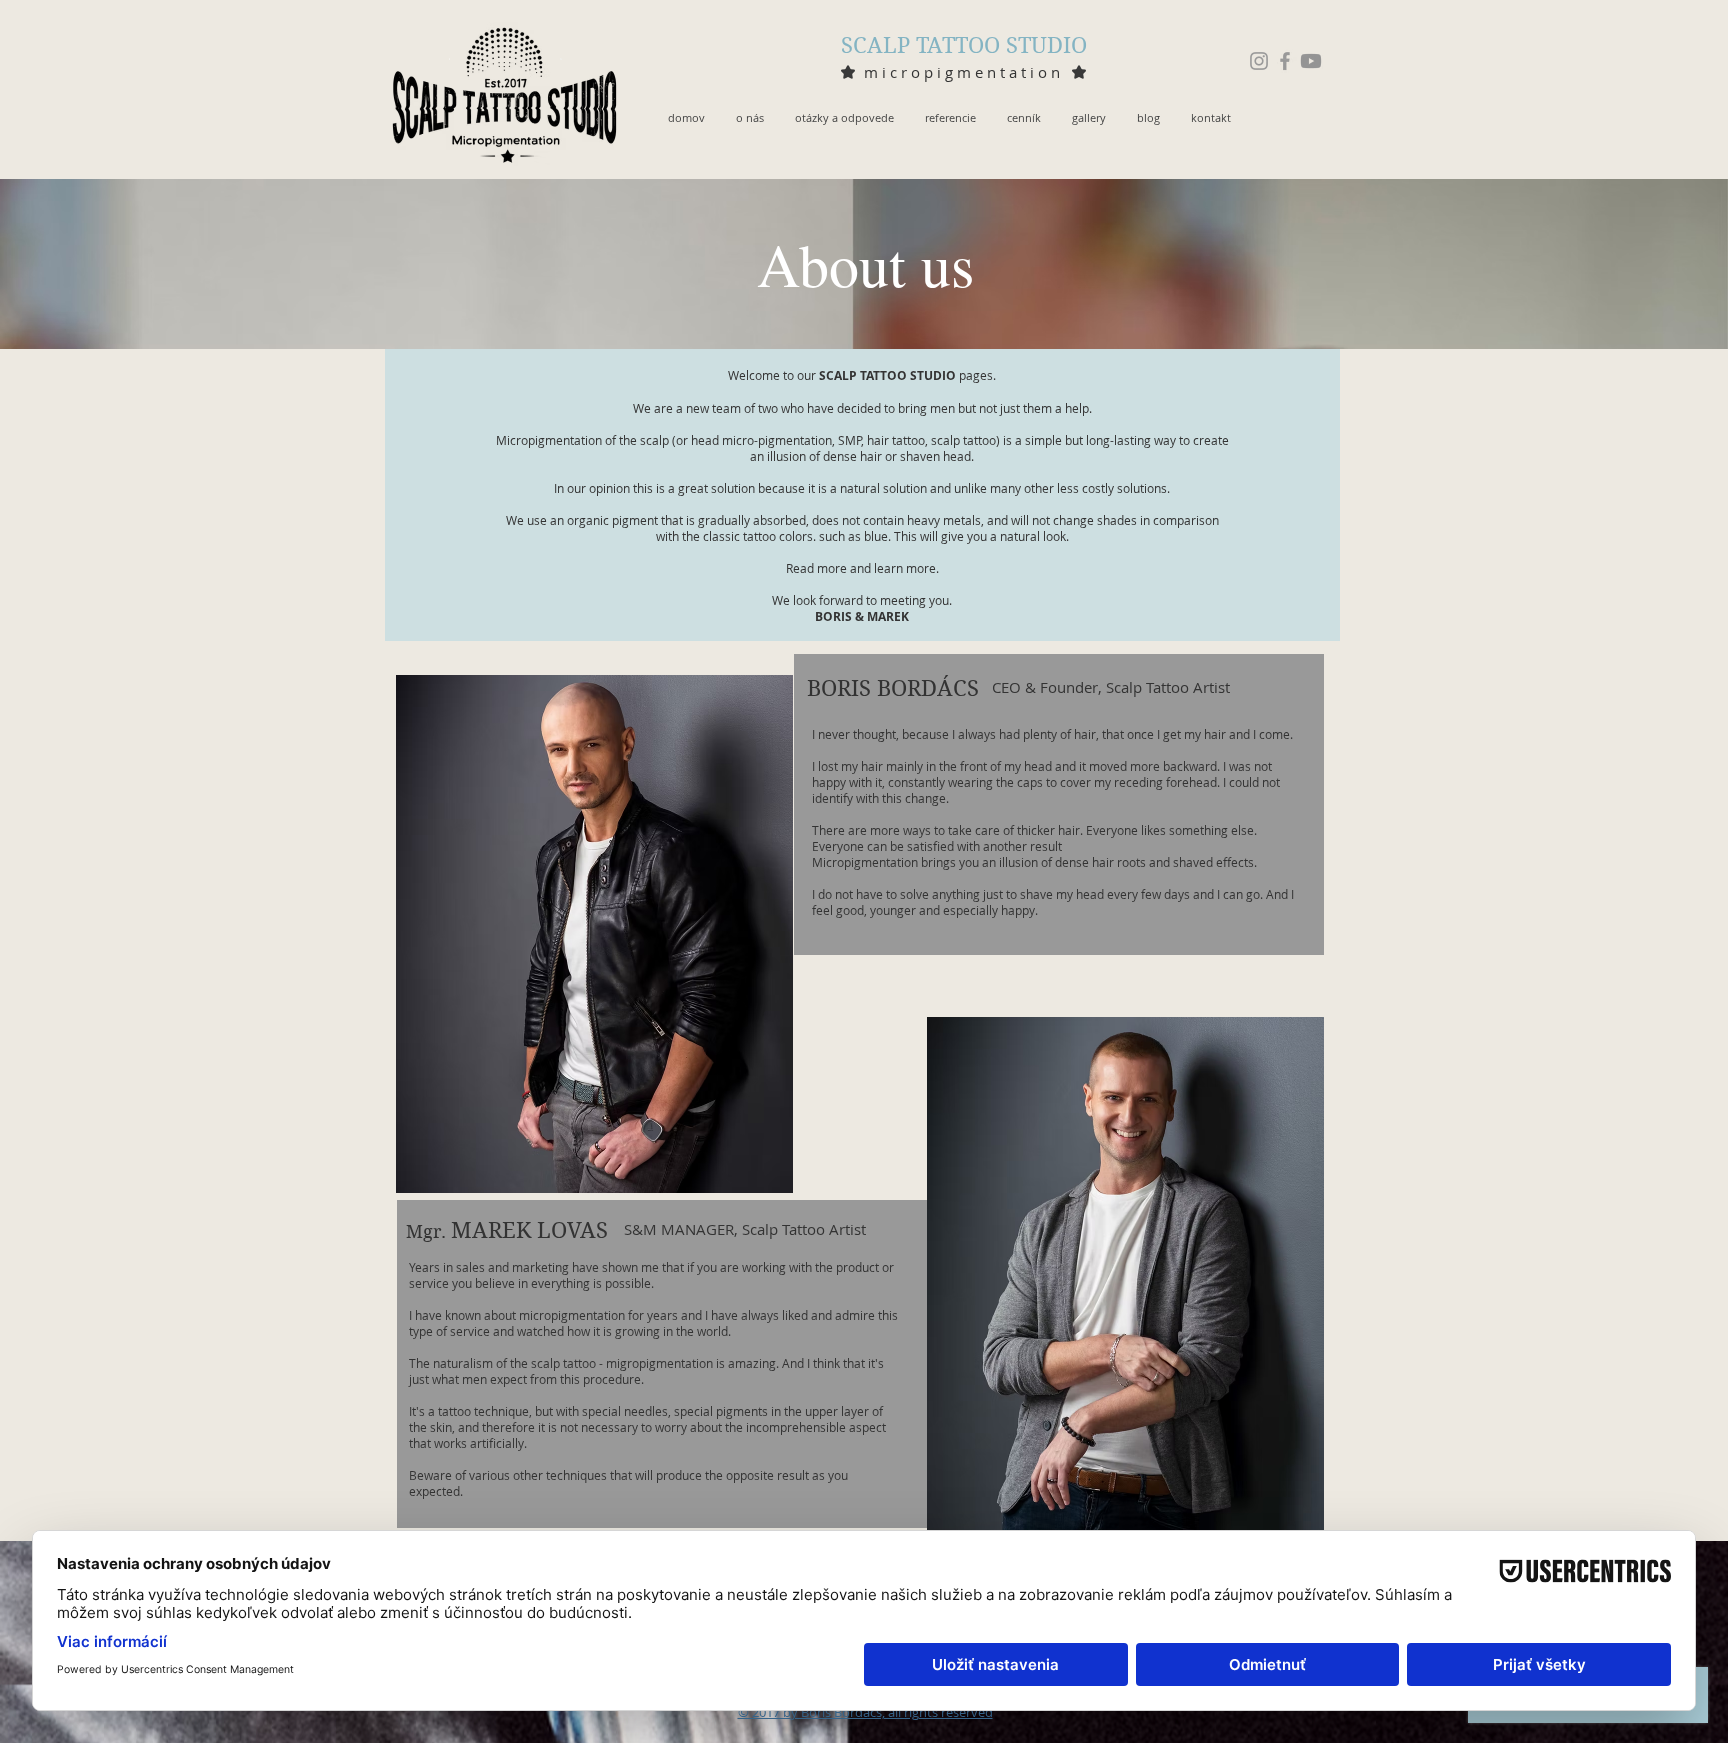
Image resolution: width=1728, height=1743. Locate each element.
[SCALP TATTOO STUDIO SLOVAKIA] (1259, 61)
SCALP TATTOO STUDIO (964, 45)
